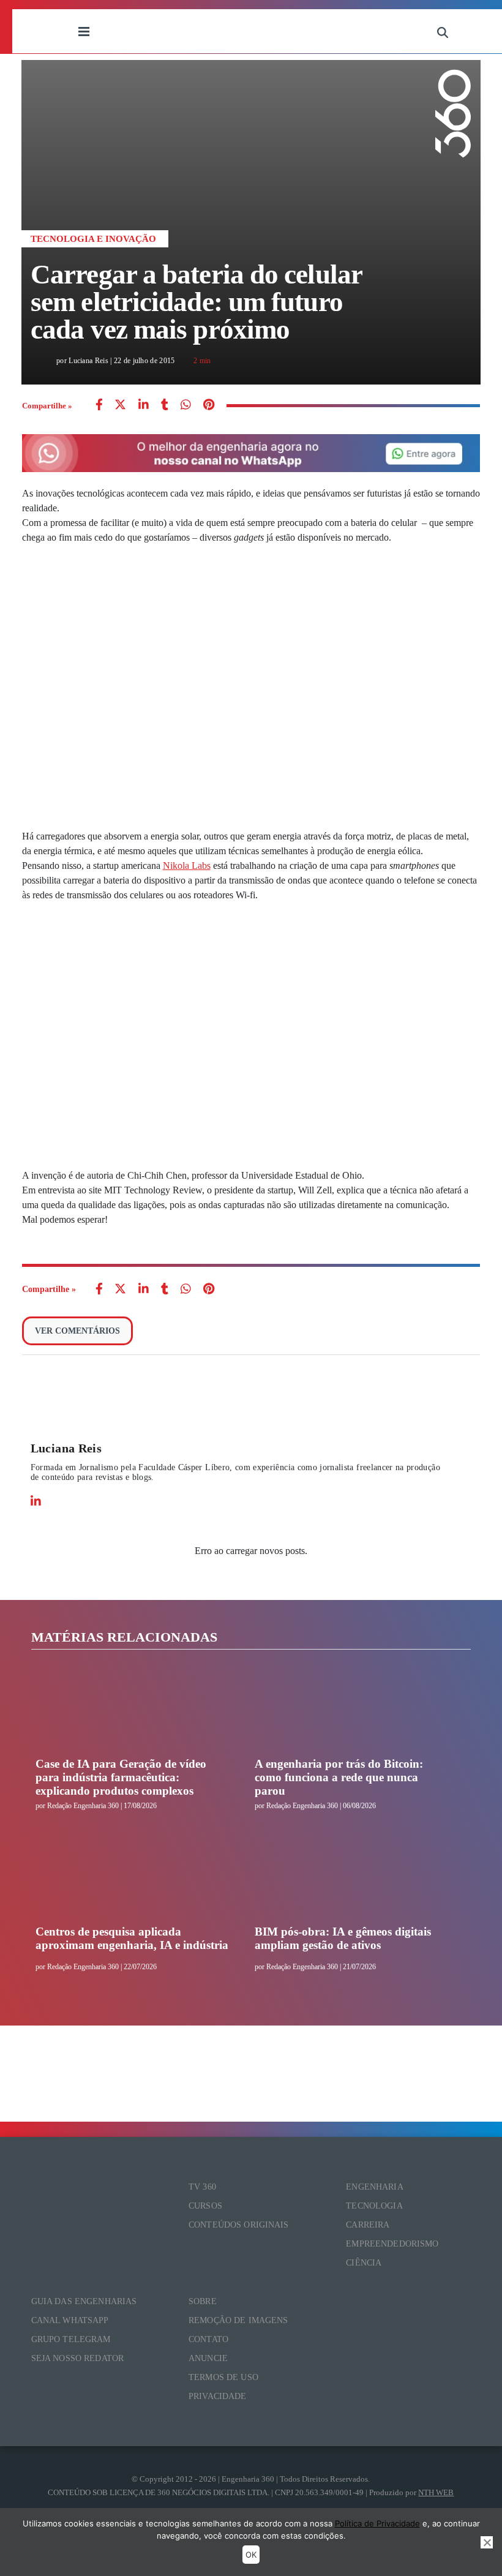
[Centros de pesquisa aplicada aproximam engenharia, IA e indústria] (132, 1879)
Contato (208, 2339)
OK (251, 2555)
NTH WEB (436, 2492)
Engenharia (374, 2187)
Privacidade (218, 2396)
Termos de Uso (223, 2377)
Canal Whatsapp (70, 2320)
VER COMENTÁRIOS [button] (77, 1331)
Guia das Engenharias (84, 2301)
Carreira (368, 2225)
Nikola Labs (187, 866)
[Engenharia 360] (263, 31)
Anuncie (208, 2358)
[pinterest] (209, 406)
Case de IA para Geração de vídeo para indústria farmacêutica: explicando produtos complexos (121, 1777)
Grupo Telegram (71, 2339)
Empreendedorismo (392, 2244)
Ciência (364, 2263)
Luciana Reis (66, 1448)
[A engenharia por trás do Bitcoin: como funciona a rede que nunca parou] (351, 1711)
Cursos (205, 2206)
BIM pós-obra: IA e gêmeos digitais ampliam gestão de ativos (343, 1938)
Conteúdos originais (239, 2225)
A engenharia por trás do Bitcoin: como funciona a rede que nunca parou (339, 1777)
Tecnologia (374, 2206)
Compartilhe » (47, 406)
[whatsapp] (144, 406)
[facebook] (99, 406)
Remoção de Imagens (238, 2320)
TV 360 (202, 2187)
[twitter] (120, 406)
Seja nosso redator (78, 2358)
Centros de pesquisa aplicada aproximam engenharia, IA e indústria (132, 1938)
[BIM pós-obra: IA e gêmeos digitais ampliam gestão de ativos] (351, 1879)
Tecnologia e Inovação (93, 239)
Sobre (203, 2301)
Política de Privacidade (377, 2523)
